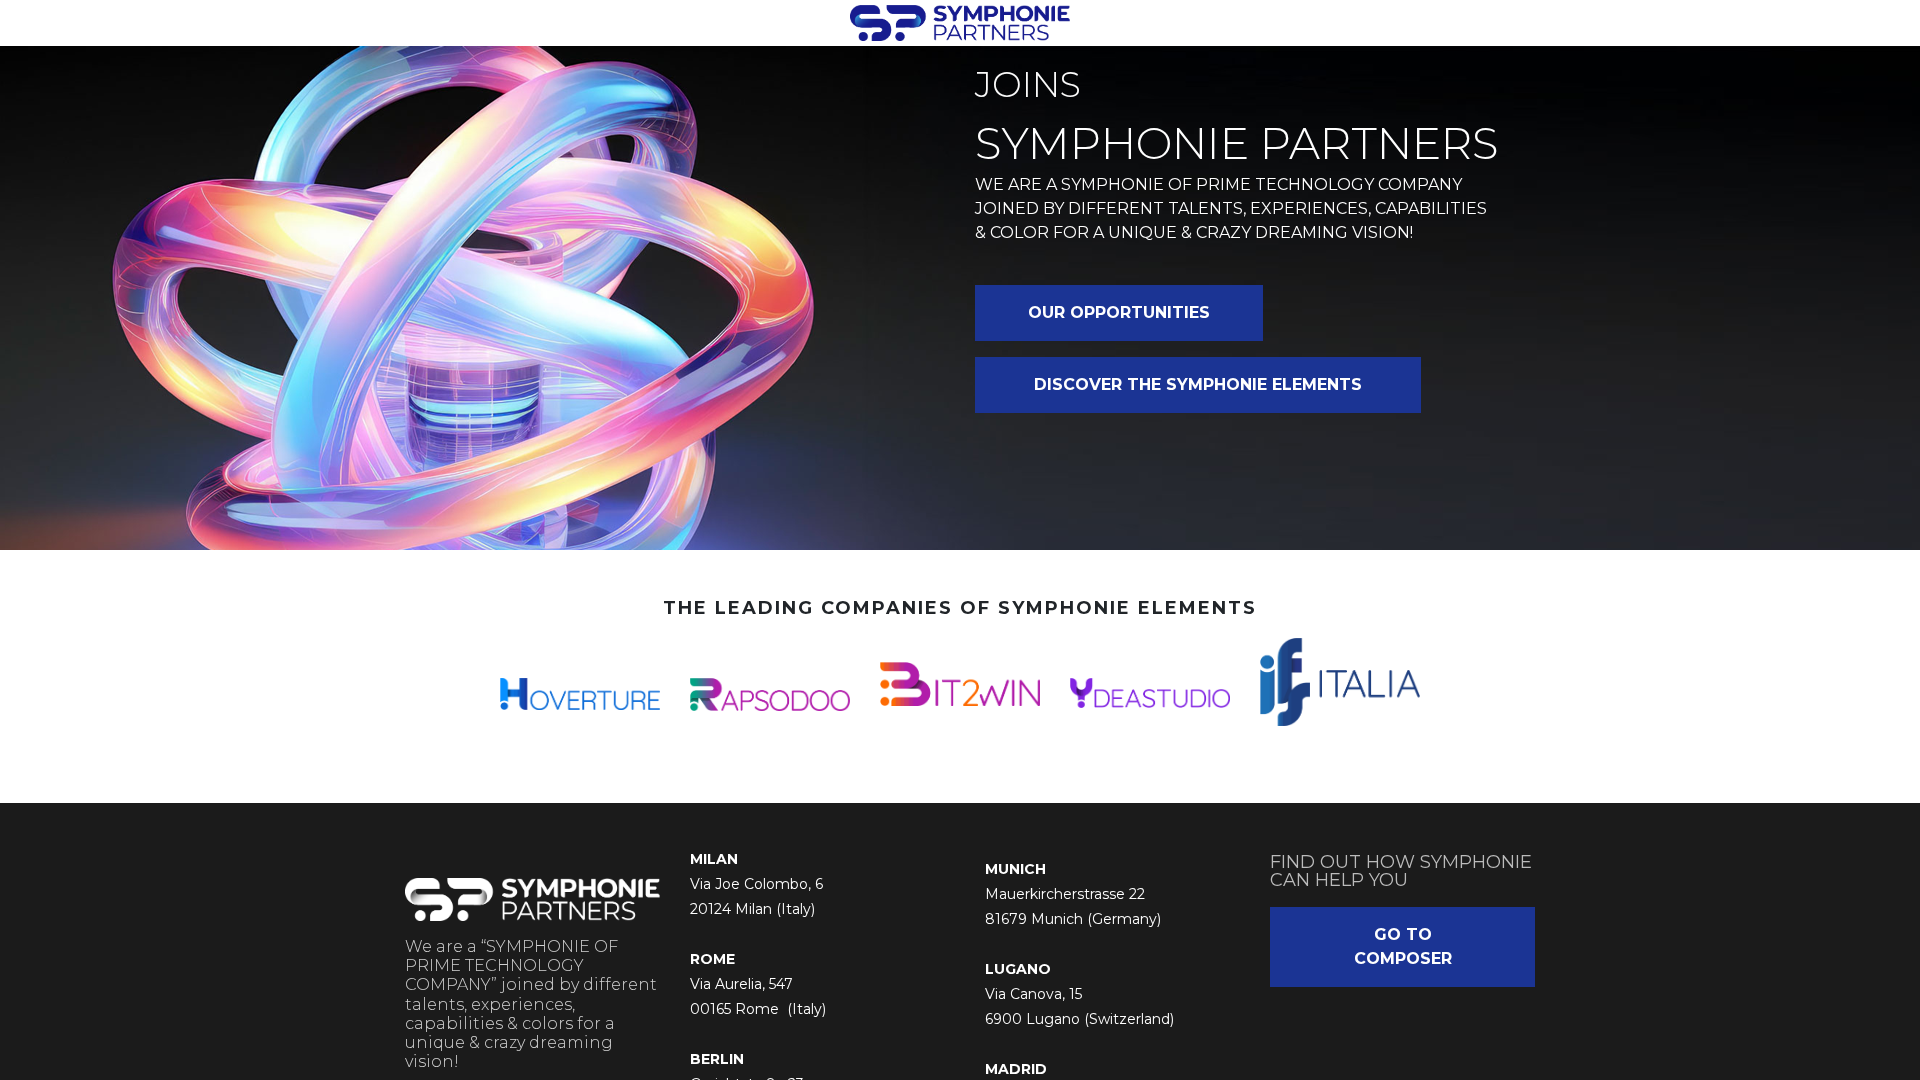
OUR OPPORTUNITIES (1119, 312)
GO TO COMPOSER (1403, 946)
